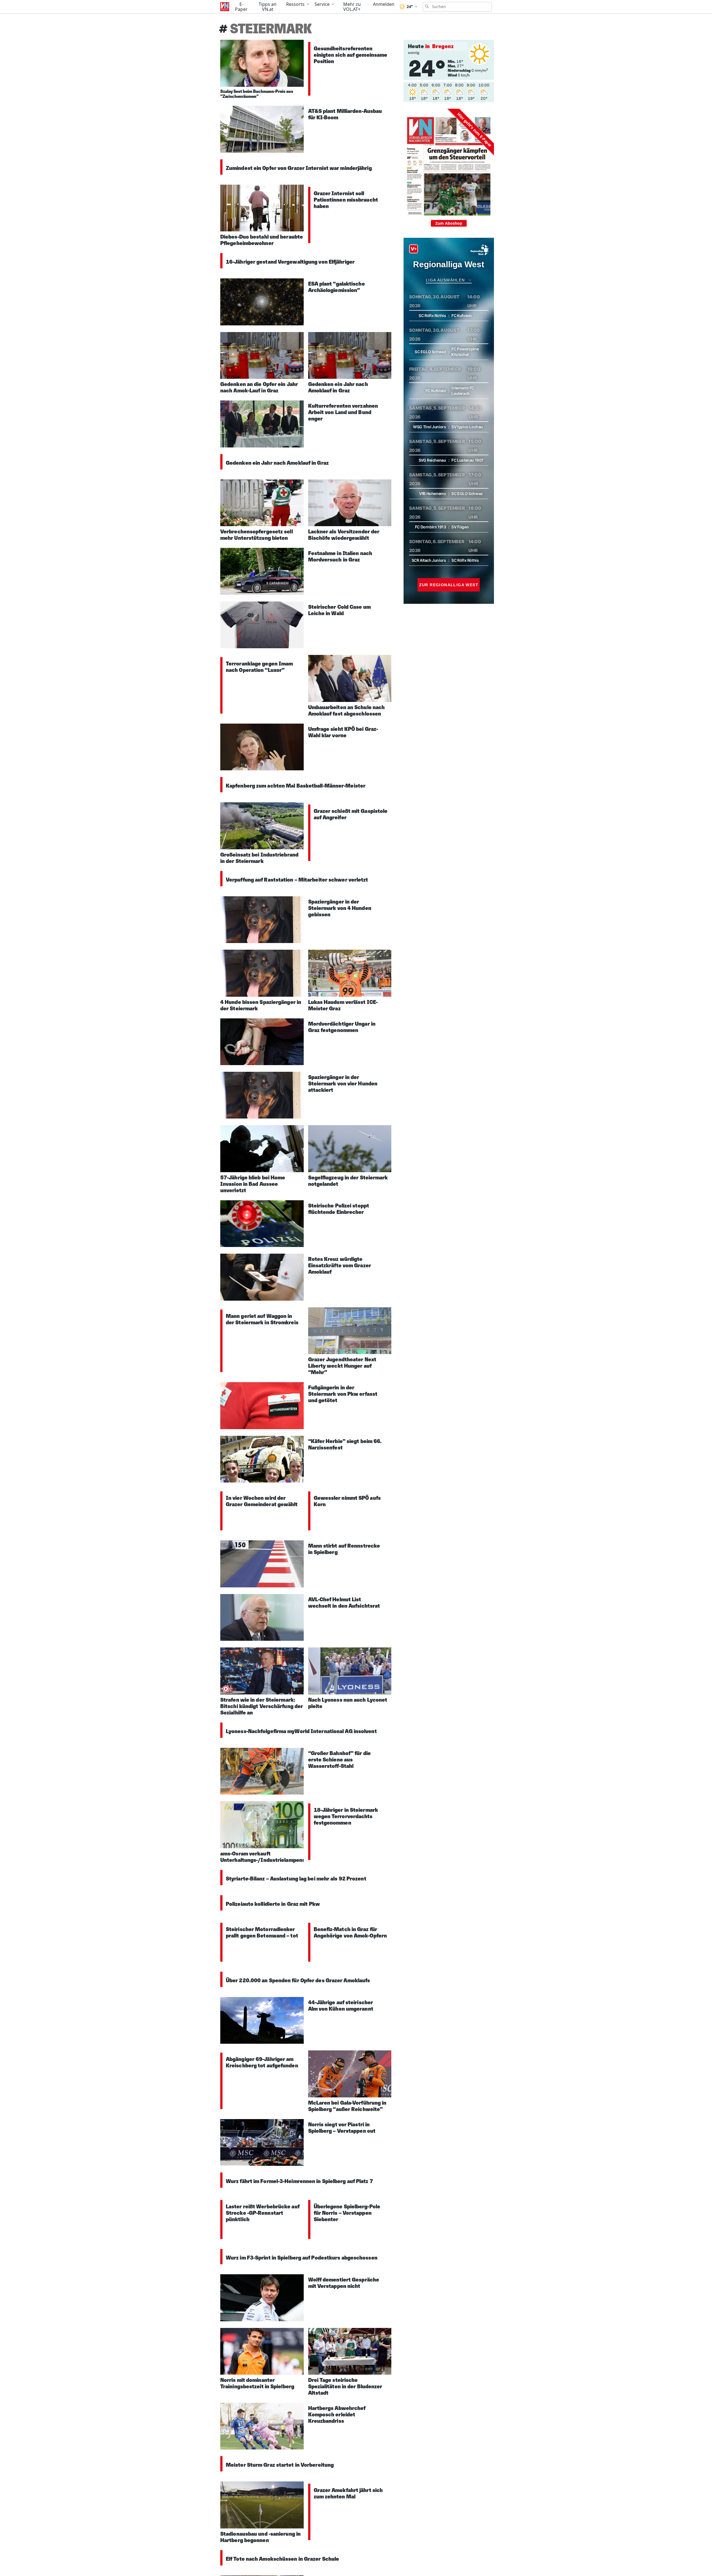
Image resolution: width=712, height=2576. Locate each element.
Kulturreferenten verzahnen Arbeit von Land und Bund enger (343, 412)
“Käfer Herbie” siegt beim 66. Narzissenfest (345, 1444)
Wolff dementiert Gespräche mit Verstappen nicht (344, 2283)
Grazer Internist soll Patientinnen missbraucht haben (346, 200)
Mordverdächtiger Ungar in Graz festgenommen (342, 1027)
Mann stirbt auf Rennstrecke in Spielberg (344, 1549)
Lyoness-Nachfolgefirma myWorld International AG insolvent (301, 1731)
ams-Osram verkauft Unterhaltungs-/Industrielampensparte (270, 1857)
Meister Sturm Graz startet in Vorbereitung (280, 2465)
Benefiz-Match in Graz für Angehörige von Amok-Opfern (350, 1932)
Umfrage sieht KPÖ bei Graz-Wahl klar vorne (343, 732)
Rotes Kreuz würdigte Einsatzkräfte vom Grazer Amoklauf (340, 1265)
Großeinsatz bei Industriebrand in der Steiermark (259, 858)
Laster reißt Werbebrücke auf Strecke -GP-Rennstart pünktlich (263, 2213)
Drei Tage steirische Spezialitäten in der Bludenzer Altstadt (345, 2386)
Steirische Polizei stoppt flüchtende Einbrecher (339, 1209)
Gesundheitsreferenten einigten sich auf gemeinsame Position (351, 55)
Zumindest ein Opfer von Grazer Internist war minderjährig (299, 168)
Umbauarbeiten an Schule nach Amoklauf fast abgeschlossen (347, 710)
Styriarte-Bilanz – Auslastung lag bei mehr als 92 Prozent (296, 1879)
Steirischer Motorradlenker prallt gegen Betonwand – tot (262, 1932)
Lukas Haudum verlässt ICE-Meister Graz (343, 1005)
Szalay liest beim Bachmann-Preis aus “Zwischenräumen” (257, 94)
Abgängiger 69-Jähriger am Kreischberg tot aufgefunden (262, 2062)
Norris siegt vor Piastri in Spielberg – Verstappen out (342, 2128)
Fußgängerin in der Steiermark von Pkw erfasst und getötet (343, 1394)
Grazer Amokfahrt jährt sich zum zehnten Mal (348, 2493)
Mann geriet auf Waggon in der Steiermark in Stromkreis (262, 1319)
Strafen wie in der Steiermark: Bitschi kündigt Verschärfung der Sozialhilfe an (262, 1706)
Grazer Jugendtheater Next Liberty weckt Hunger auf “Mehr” (342, 1366)
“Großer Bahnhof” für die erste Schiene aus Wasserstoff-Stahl (339, 1760)
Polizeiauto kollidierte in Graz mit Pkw (273, 1904)
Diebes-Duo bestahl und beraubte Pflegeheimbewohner (262, 240)
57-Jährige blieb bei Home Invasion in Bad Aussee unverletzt (253, 1184)
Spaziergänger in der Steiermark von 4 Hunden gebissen (340, 908)
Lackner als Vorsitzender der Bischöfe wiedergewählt (344, 535)
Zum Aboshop (449, 223)
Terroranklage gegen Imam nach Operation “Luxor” (259, 667)
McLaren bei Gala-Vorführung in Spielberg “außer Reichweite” (347, 2106)
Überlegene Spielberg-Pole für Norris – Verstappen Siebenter (347, 2213)
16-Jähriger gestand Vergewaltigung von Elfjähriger (290, 262)
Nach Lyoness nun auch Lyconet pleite (348, 1703)
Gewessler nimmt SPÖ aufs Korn (347, 1501)
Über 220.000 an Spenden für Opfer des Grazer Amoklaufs (298, 1980)
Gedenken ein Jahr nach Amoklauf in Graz (338, 387)
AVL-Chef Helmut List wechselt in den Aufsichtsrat (344, 1603)
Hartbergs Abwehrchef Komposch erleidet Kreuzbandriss (337, 2414)
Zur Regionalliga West (449, 585)
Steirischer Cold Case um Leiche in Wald (339, 610)
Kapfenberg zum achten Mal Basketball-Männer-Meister (296, 786)
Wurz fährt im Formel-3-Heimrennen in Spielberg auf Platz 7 (299, 2181)
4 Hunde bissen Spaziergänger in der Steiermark (261, 1005)
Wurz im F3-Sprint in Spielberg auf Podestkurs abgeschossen (302, 2258)
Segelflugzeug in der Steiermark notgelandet (348, 1181)
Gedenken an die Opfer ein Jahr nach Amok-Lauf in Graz (259, 387)
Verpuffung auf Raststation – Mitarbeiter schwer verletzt (297, 880)
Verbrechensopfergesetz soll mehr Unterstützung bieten (257, 535)
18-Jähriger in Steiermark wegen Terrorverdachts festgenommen (346, 1816)
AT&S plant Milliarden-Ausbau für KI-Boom (345, 114)
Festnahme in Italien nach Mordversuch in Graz (340, 556)
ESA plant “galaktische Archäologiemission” (337, 287)
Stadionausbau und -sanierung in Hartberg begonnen (260, 2537)
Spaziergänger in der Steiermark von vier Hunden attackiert (343, 1083)
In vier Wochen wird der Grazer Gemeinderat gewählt (262, 1501)
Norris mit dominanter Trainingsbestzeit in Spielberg (257, 2383)
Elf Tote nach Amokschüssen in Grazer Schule (282, 2559)
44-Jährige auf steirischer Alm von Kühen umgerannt (341, 2005)
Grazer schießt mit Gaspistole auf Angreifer (351, 814)
